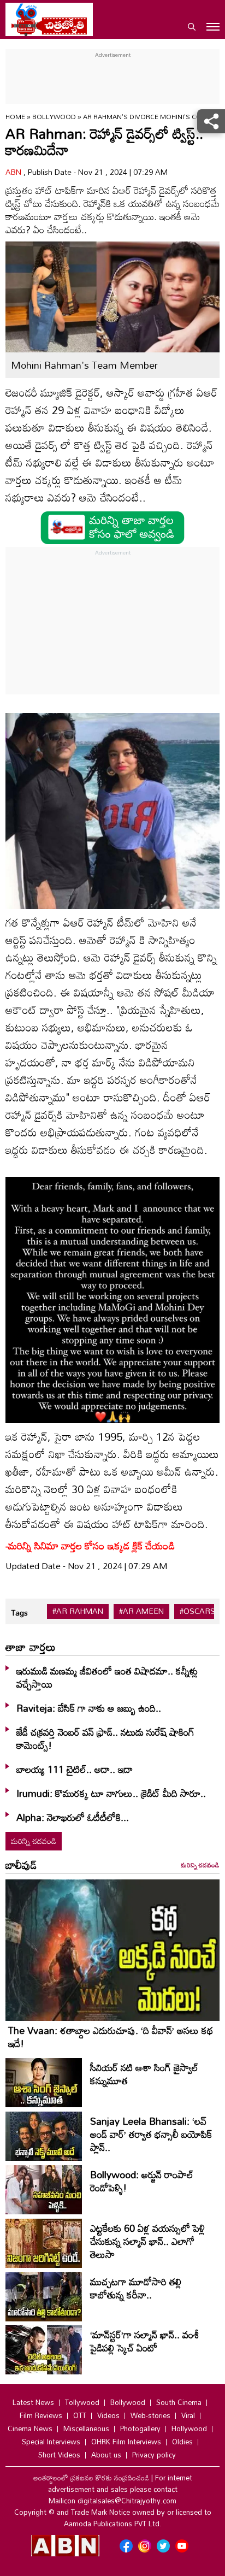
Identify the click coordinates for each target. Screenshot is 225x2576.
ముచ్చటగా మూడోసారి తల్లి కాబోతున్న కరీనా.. (136, 2288)
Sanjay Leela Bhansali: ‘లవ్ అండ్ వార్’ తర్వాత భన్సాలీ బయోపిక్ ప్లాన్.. (151, 2134)
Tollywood (82, 2402)
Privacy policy (154, 2455)
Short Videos (59, 2455)
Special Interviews (51, 2442)
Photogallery (140, 2428)
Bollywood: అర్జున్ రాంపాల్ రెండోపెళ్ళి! (142, 2181)
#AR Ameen (141, 1611)
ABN (14, 172)
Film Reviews (41, 2415)
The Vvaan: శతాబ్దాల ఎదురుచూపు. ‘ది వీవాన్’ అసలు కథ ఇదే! (111, 2037)
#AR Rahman (78, 1611)
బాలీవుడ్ (21, 1865)
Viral (188, 2415)
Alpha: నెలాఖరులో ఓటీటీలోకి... (73, 1817)
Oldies (182, 2442)
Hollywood (189, 2428)
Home (15, 116)
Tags (19, 1613)
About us (106, 2455)
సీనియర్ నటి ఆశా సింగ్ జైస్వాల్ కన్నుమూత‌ (144, 2074)
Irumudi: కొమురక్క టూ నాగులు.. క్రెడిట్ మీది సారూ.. (112, 1793)
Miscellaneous (86, 2428)
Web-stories (150, 2415)
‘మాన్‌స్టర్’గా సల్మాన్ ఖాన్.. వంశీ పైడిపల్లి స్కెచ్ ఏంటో (144, 2341)
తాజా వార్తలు (31, 1647)
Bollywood (55, 116)
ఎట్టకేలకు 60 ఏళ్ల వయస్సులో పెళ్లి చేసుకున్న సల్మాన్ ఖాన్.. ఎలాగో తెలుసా (147, 2241)
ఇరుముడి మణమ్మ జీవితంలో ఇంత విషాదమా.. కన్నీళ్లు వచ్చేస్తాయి (107, 1677)
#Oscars (197, 1611)
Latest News (33, 2402)
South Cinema (179, 2402)
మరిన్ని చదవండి (34, 1841)
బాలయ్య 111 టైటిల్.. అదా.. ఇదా (75, 1769)
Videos (108, 2415)
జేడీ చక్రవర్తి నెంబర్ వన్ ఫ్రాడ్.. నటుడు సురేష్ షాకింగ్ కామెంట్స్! (105, 1738)
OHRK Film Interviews (126, 2442)
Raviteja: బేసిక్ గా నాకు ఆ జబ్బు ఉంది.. (89, 1708)
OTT (80, 2415)
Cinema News (30, 2428)
